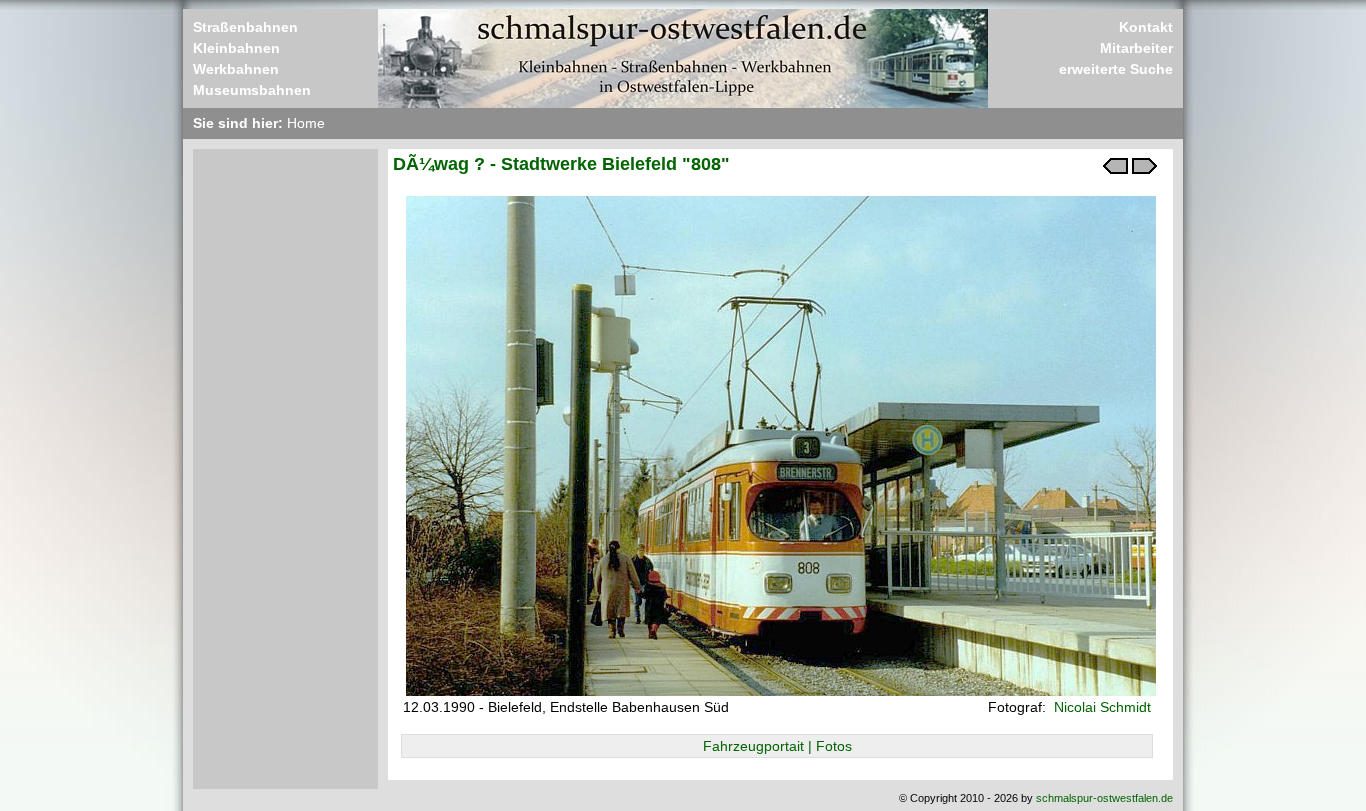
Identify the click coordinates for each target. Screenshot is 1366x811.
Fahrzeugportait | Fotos (777, 746)
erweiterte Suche (1116, 69)
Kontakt (1146, 27)
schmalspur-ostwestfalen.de (1104, 798)
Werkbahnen (236, 69)
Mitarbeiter (1136, 48)
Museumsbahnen (252, 90)
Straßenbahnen (245, 27)
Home (306, 123)
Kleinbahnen (236, 48)
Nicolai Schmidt (1100, 707)
